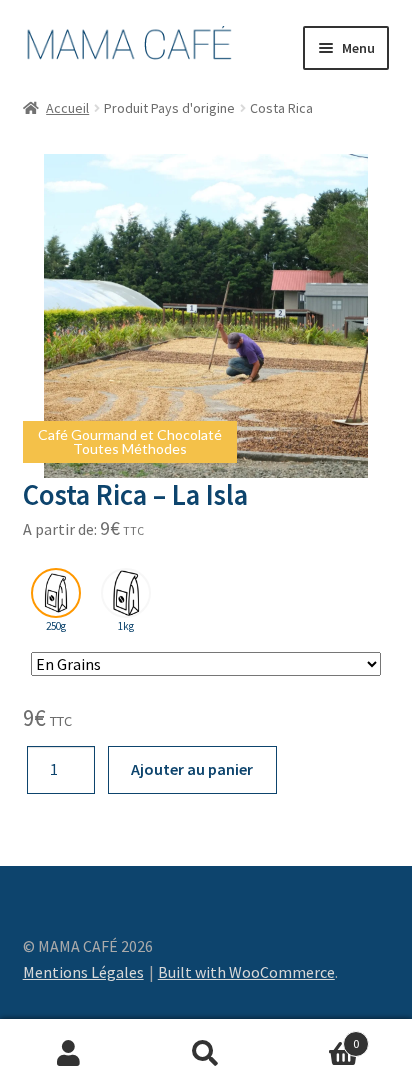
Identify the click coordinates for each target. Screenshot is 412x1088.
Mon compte (68, 1054)
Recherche (205, 1054)
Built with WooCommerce (246, 972)
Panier (317, 1036)
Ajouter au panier (192, 769)
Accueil (67, 108)
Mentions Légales (83, 972)
